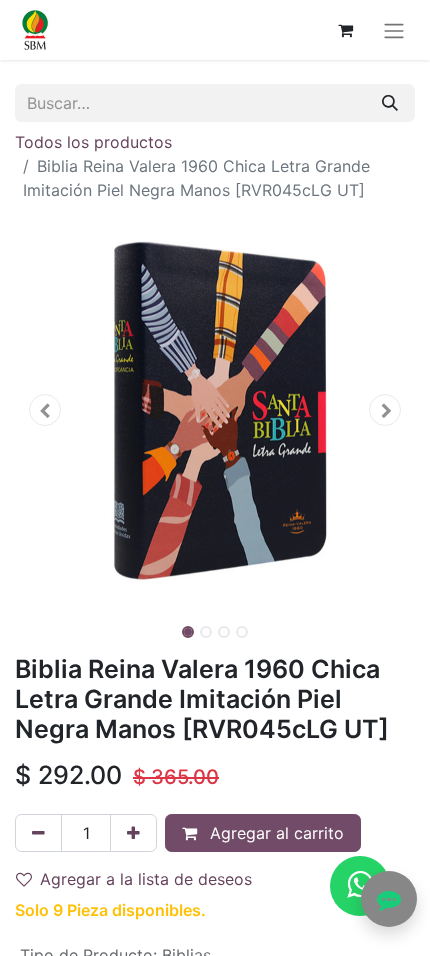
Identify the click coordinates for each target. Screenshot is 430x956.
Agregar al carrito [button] (274, 833)
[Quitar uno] (38, 833)
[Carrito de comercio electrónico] (345, 30)
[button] (45, 410)
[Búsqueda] (390, 103)
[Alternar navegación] (394, 30)
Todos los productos (93, 142)
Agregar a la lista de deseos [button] (146, 879)
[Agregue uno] (133, 833)
